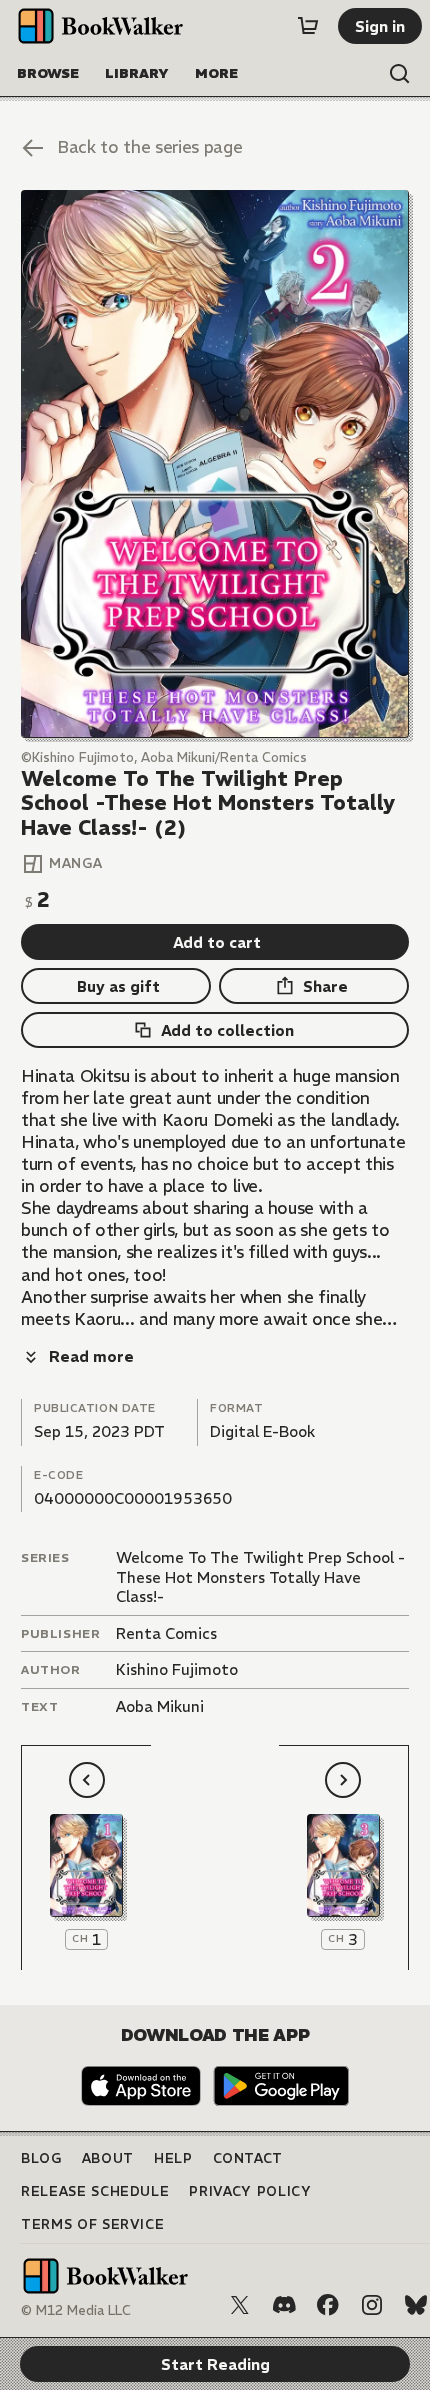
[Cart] (308, 26)
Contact (248, 2158)
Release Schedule (95, 2191)
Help (173, 2158)
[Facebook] (328, 2305)
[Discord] (284, 2305)
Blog (41, 2158)
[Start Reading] (215, 464)
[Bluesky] (416, 2305)
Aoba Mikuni (160, 1706)
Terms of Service (92, 2224)
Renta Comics (166, 1633)
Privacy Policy (250, 2191)
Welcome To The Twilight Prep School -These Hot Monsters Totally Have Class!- (260, 1577)
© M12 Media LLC (76, 2310)
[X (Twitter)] (240, 2305)
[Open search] (400, 74)
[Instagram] (372, 2305)
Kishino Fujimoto (177, 1669)
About (108, 2158)
